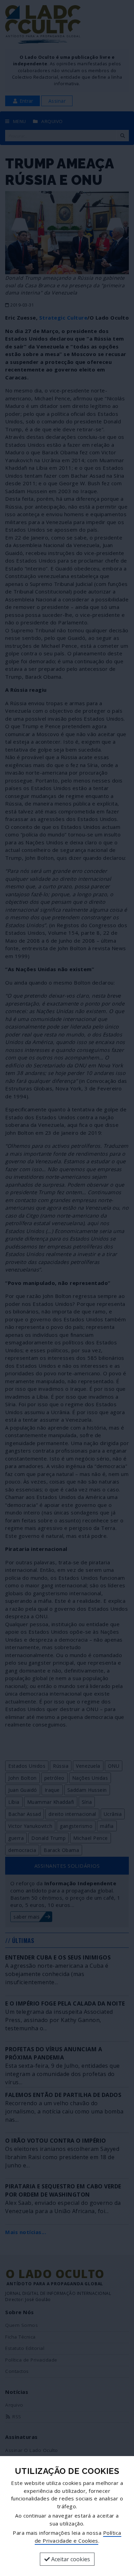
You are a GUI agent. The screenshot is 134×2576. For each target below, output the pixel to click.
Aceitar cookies (70, 2559)
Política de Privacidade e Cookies (78, 2537)
